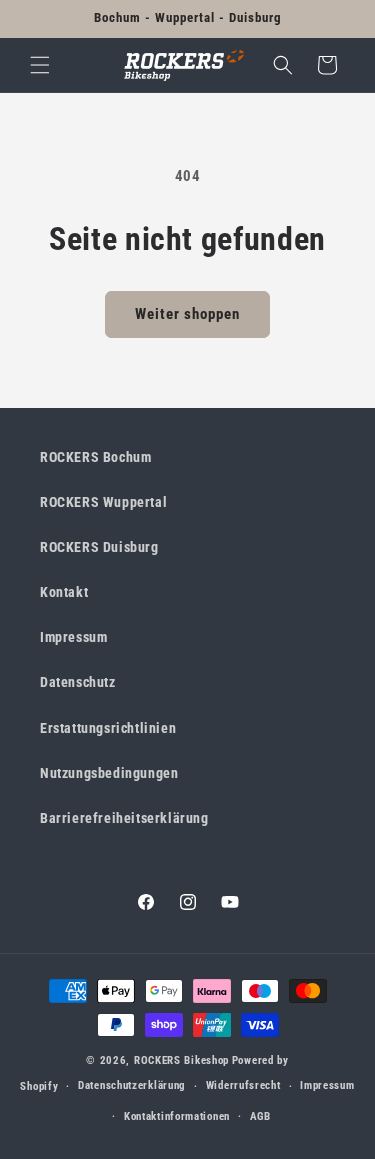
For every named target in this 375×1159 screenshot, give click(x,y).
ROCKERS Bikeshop (181, 1060)
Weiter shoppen (187, 314)
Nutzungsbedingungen (109, 773)
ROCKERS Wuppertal (103, 502)
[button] (40, 65)
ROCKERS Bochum (95, 457)
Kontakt (64, 592)
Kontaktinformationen (177, 1116)
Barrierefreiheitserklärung (124, 818)
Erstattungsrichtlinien (108, 728)
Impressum (73, 637)
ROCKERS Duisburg (99, 547)
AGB (260, 1116)
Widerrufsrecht (243, 1085)
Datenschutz (78, 682)
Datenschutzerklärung (132, 1085)
